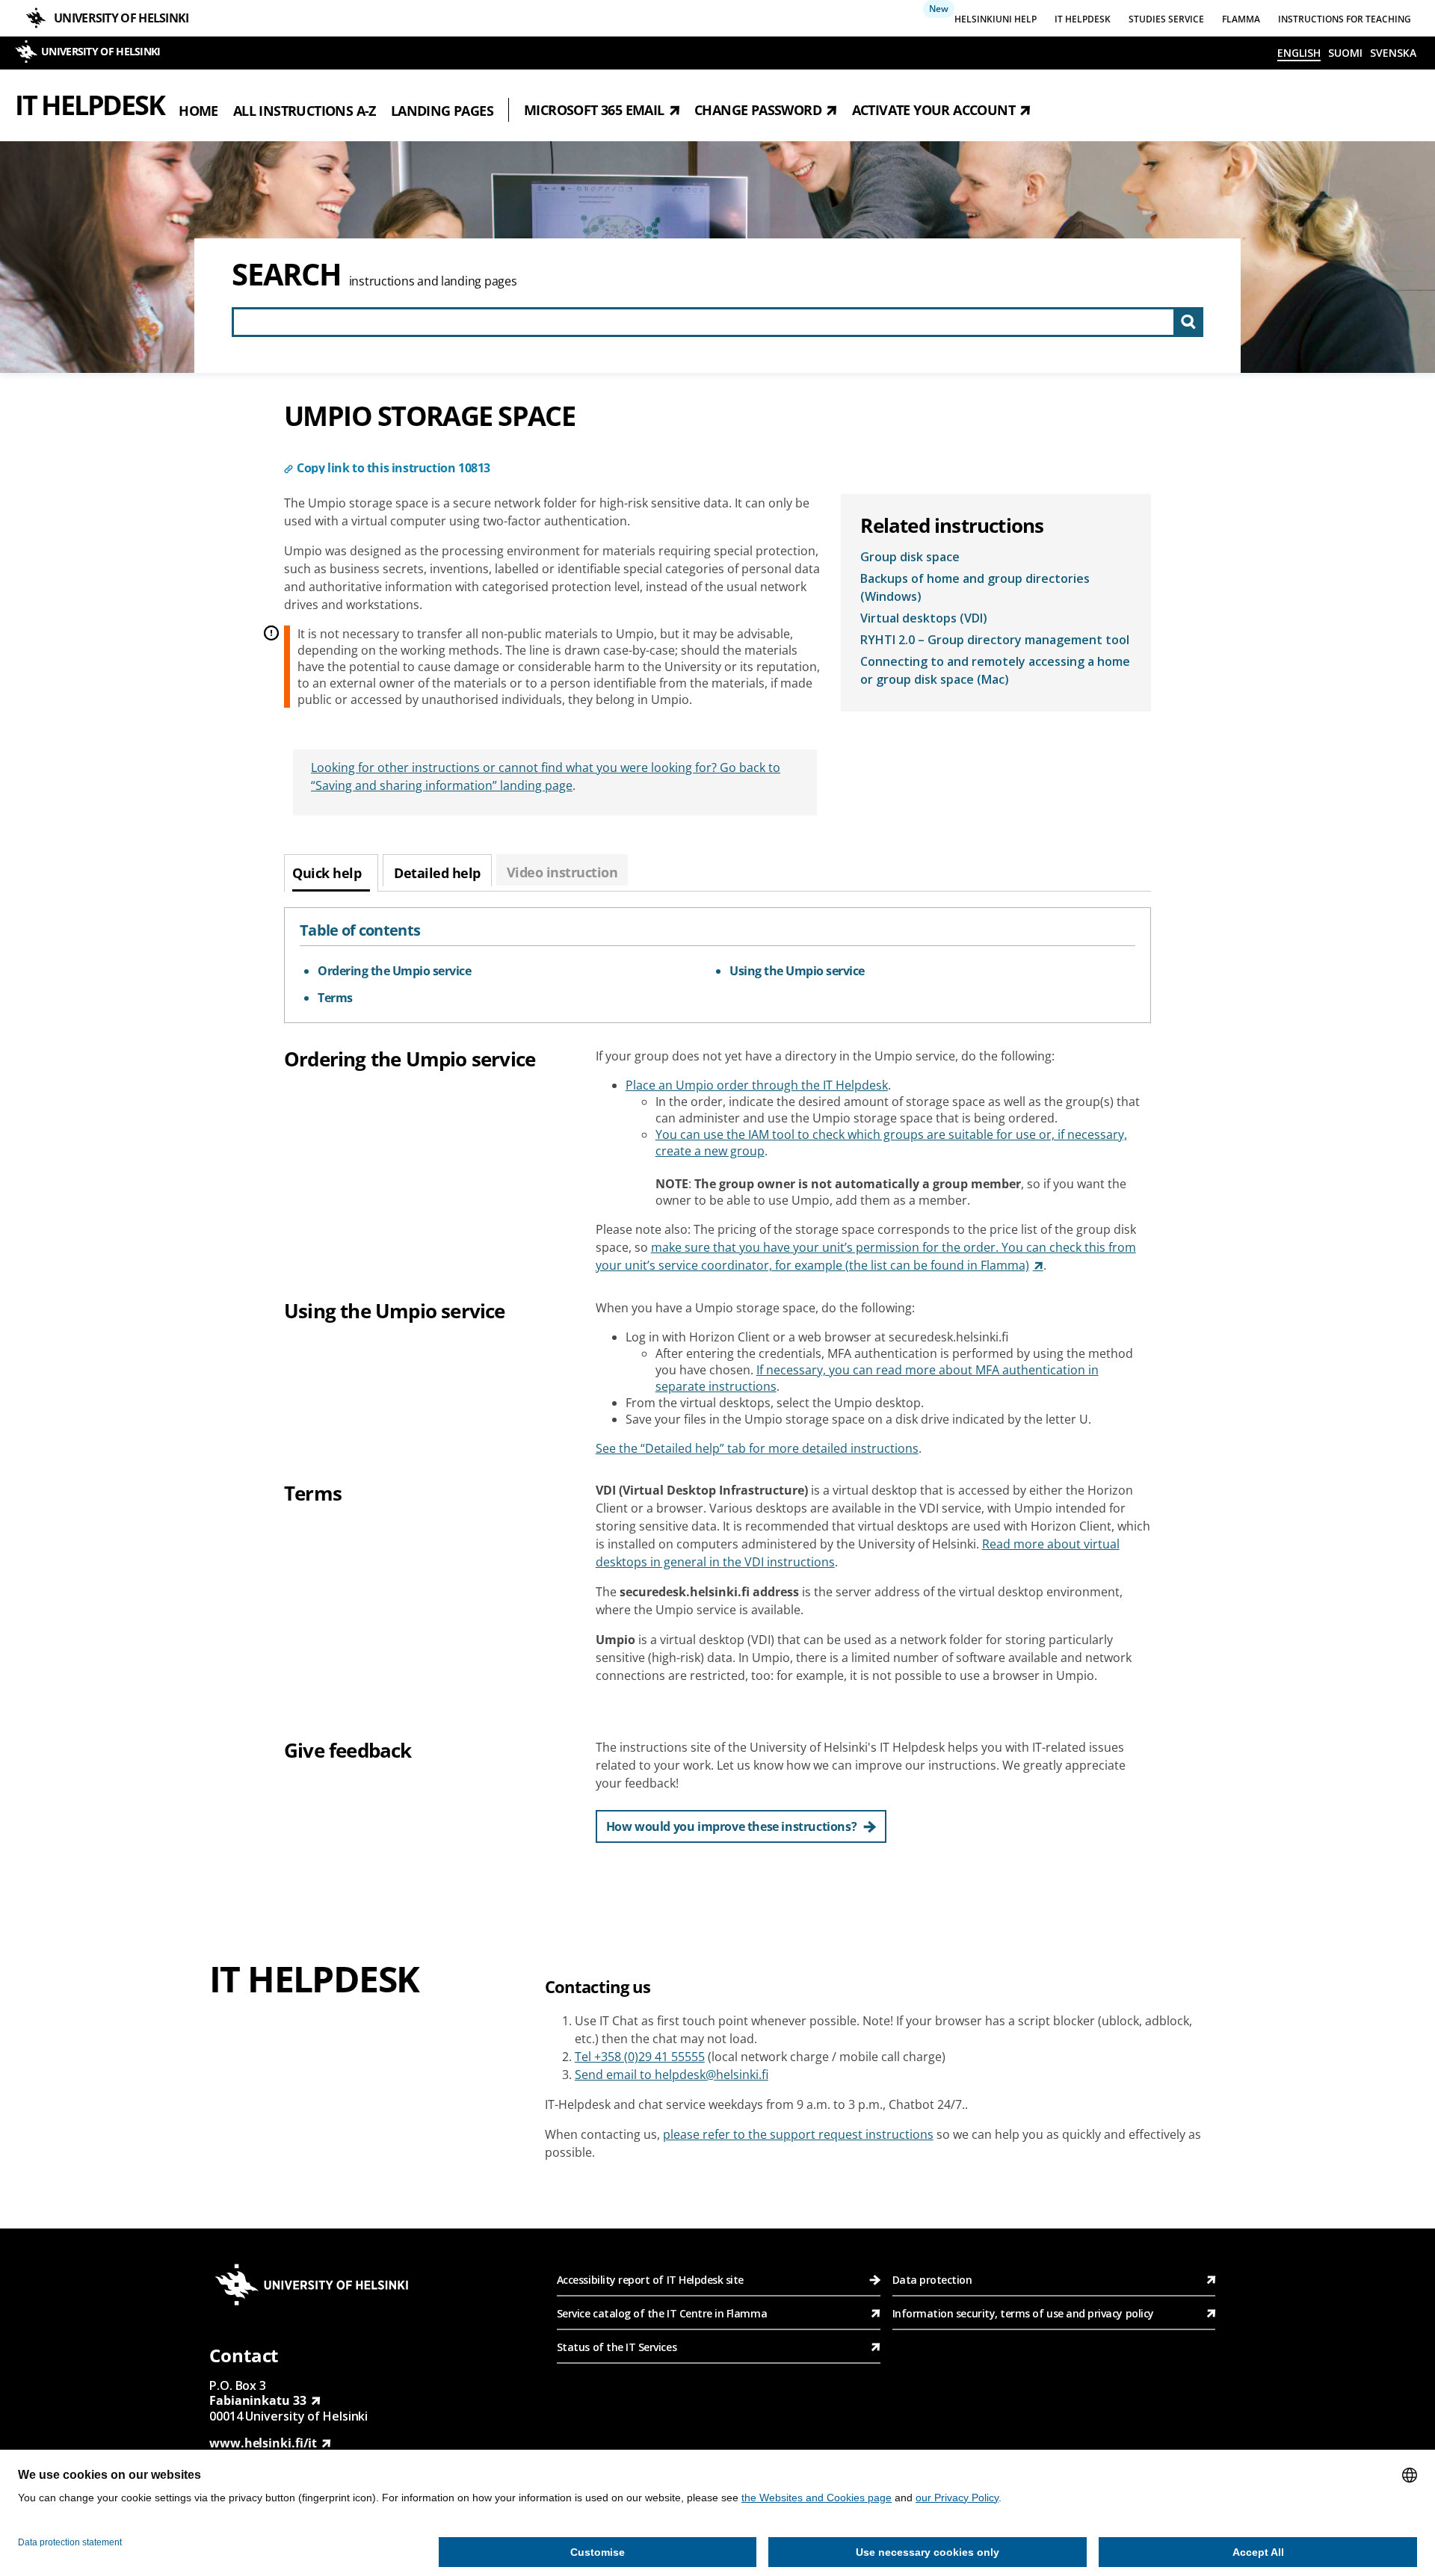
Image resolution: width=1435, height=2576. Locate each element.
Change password (758, 110)
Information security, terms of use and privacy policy (1023, 2313)
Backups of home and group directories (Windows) (975, 587)
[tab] (331, 873)
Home (198, 110)
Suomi (1345, 53)
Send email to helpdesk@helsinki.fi (672, 2075)
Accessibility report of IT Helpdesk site (650, 2280)
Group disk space (910, 557)
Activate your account (933, 110)
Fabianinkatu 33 (258, 2400)
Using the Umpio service (797, 971)
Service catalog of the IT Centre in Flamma (662, 2313)
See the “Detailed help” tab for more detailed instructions (757, 1448)
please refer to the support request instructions (798, 2134)
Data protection (932, 2280)
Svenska (1393, 53)
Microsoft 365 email (594, 110)
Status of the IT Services (617, 2347)
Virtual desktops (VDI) (924, 618)
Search (287, 274)
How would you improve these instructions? (732, 1826)
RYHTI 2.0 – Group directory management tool (995, 640)
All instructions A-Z (305, 110)
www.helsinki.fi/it (263, 2443)
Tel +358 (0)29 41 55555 (640, 2057)
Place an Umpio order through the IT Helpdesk (757, 1085)
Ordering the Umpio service (394, 971)
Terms (335, 998)
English (1299, 53)
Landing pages (442, 110)
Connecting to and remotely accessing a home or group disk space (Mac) (995, 670)
